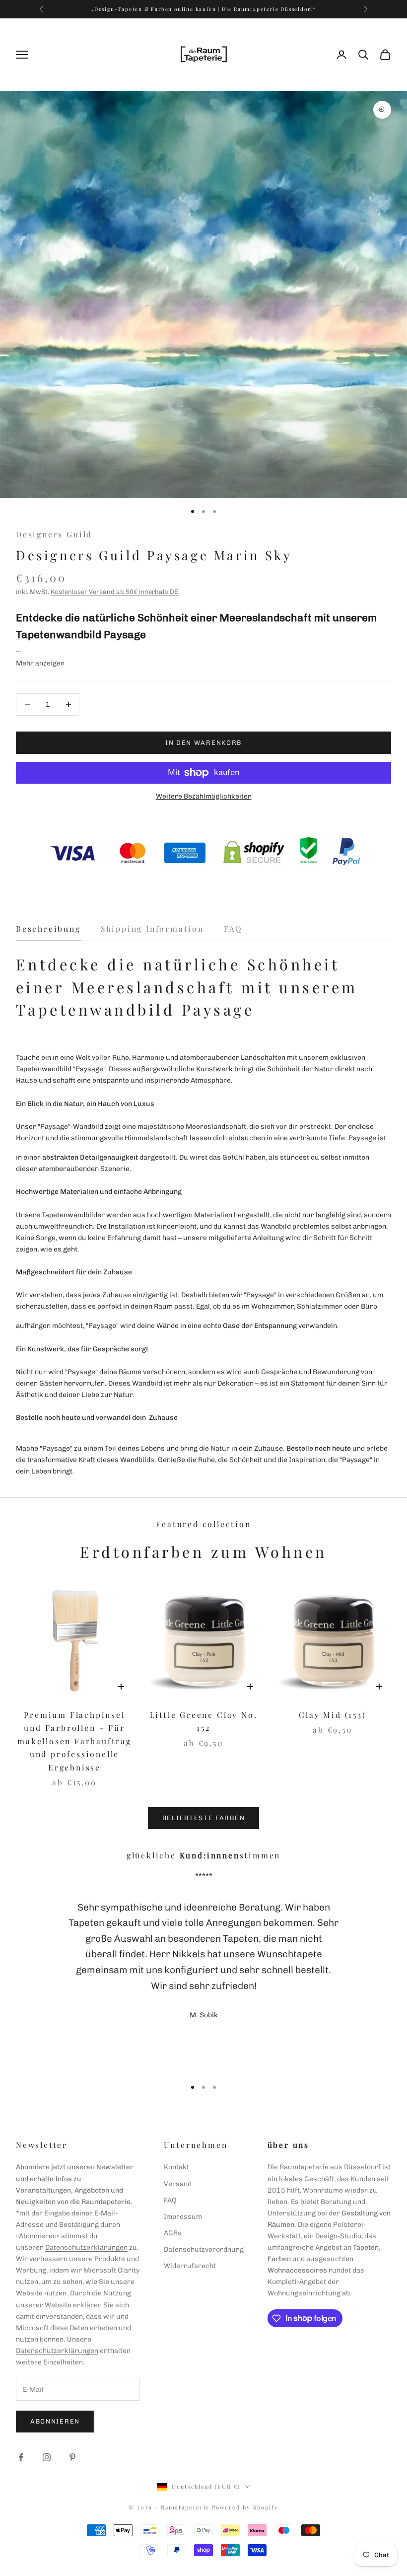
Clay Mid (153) (332, 1715)
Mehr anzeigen (40, 663)
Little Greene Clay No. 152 (204, 1721)
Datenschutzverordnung (204, 2249)
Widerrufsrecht (190, 2266)
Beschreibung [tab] (48, 928)
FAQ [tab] (233, 928)
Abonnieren (55, 2421)
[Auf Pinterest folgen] (72, 2457)
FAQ (170, 2200)
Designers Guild (54, 534)
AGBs (173, 2233)
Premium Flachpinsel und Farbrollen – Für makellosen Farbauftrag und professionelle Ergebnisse (74, 1741)
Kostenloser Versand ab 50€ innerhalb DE (114, 592)
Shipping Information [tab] (152, 928)
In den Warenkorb (203, 743)
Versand (178, 2184)
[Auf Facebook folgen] (21, 2457)
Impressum (183, 2217)
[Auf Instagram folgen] (47, 2457)
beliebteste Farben (203, 1818)
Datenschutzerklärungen (86, 2247)
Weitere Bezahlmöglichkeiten (204, 796)
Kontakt (176, 2167)
